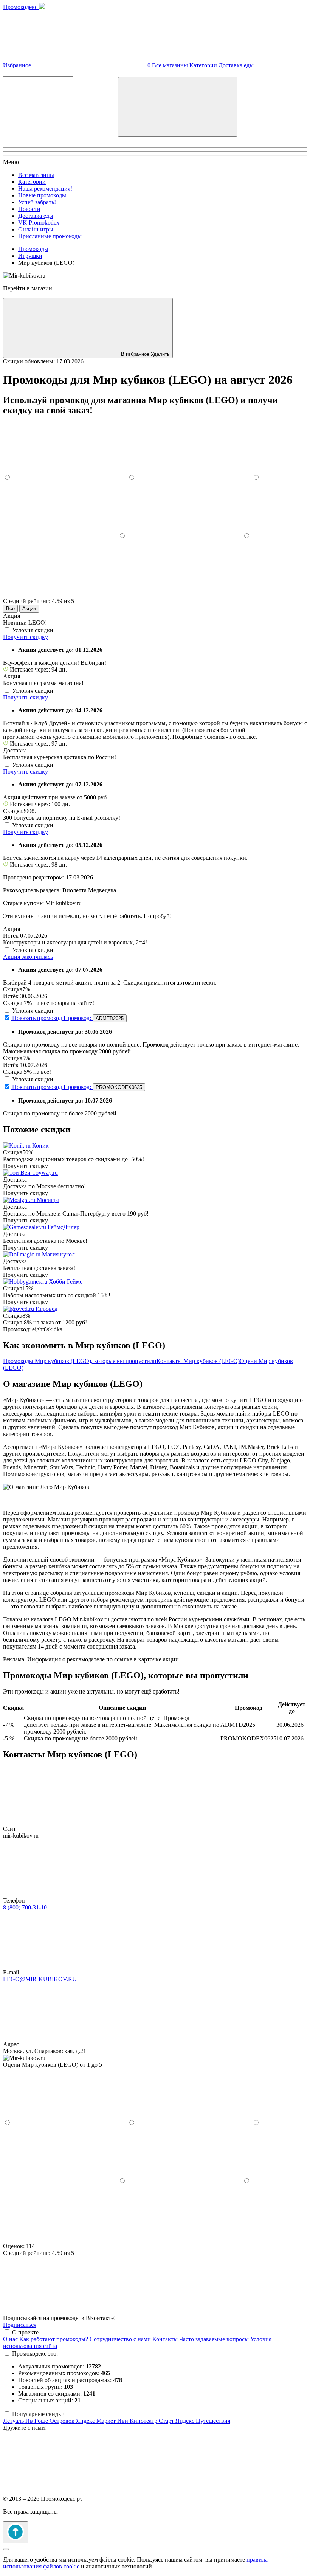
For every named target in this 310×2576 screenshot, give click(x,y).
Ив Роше (37, 2421)
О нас (10, 2339)
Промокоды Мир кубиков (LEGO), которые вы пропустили (80, 1361)
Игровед (46, 1309)
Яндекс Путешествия (203, 2421)
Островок (63, 2421)
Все (10, 609)
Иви (123, 2421)
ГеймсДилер (64, 1227)
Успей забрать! (37, 202)
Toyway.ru (45, 1173)
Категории (203, 65)
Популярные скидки (38, 2414)
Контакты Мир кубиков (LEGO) (198, 1361)
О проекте (25, 2332)
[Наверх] (15, 2532)
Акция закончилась (28, 957)
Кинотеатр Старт (153, 2421)
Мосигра (48, 1200)
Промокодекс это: (35, 2353)
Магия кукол (58, 1254)
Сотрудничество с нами (120, 2339)
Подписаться (20, 2325)
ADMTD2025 (110, 1018)
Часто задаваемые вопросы (214, 2339)
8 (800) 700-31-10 (25, 1907)
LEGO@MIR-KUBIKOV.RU (40, 1979)
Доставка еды (236, 65)
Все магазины (170, 65)
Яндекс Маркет (97, 2421)
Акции (29, 609)
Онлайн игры (36, 229)
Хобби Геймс (66, 1282)
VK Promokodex (39, 223)
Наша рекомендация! (45, 188)
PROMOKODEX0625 (119, 1087)
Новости (29, 209)
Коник (40, 1145)
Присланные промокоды (50, 236)
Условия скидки (33, 630)
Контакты (165, 2339)
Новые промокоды (42, 195)
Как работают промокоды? (54, 2339)
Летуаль (14, 2421)
